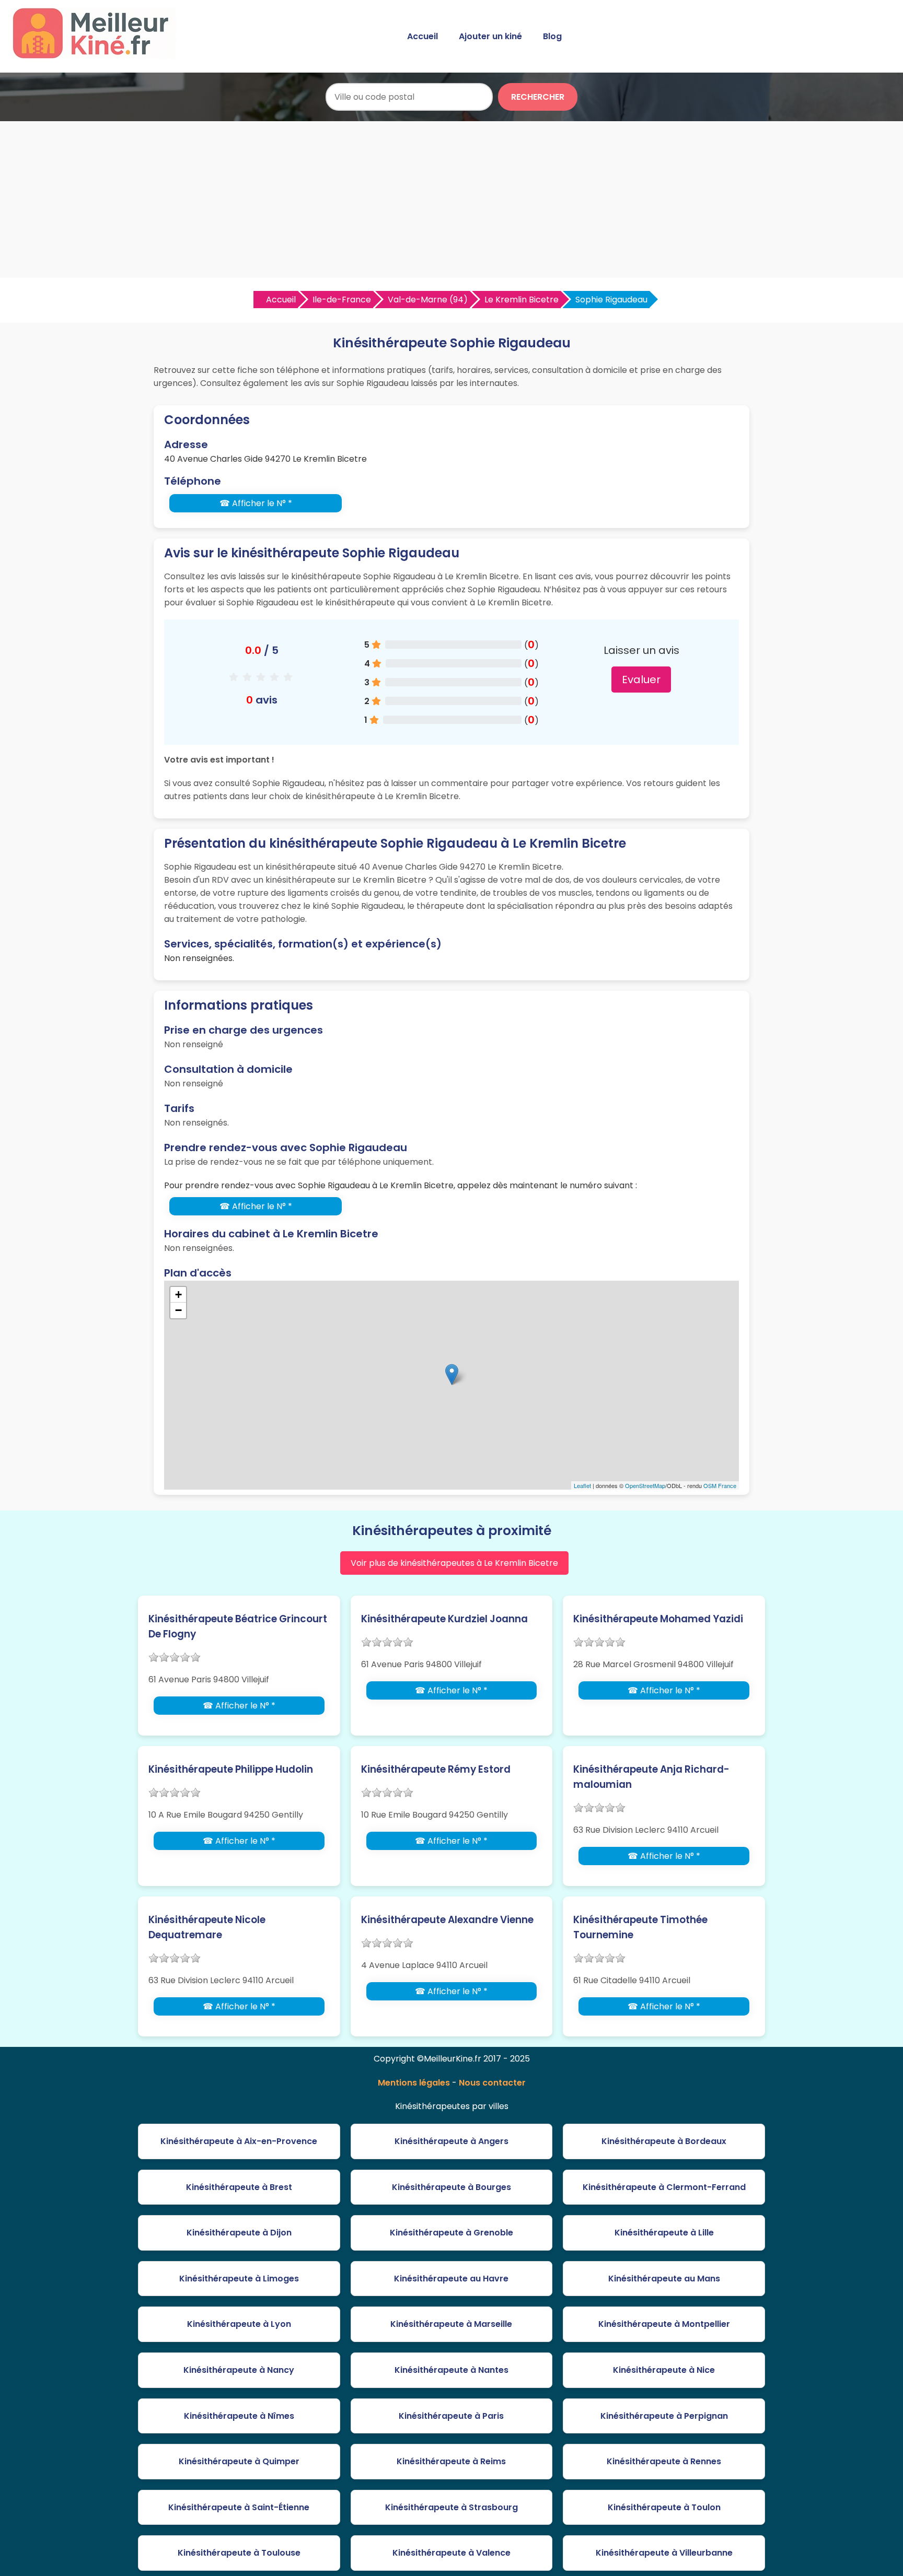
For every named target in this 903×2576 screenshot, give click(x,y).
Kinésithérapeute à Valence (451, 2553)
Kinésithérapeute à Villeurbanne (664, 2553)
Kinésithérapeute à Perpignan (664, 2416)
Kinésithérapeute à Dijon (239, 2233)
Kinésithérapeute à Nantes (451, 2370)
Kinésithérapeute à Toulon (664, 2507)
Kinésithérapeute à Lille (664, 2233)
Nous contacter (492, 2083)
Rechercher (538, 97)
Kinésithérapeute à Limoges (239, 2279)
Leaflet (582, 1485)
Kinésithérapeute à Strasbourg (451, 2507)
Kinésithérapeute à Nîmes (239, 2416)
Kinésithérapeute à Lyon (239, 2324)
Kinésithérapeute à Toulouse (239, 2553)
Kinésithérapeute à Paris (451, 2416)
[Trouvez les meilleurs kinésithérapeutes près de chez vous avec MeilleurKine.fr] (96, 56)
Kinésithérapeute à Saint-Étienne (239, 2507)
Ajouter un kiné (490, 36)
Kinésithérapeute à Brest (239, 2187)
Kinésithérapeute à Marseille (451, 2324)
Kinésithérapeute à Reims (451, 2461)
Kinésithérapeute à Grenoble (451, 2233)
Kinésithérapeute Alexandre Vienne (447, 1920)
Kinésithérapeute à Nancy (239, 2370)
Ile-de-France (342, 300)
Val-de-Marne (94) (428, 300)
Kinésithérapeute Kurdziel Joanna (444, 1619)
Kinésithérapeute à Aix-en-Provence (239, 2141)
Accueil (422, 36)
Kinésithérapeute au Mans (664, 2279)
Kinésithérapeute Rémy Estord (436, 1769)
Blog (552, 36)
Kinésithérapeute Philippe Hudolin (231, 1769)
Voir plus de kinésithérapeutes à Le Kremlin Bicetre (454, 1563)
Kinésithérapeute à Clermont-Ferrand (664, 2187)
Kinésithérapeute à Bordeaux (664, 2141)
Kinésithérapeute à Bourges (451, 2187)
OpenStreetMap (645, 1485)
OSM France (720, 1485)
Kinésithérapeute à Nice (664, 2370)
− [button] (178, 1310)
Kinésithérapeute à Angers (451, 2141)
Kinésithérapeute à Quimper (239, 2461)
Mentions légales (414, 2083)
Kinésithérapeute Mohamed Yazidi (658, 1619)
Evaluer (641, 680)
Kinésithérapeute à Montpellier (664, 2324)
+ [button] (178, 1295)
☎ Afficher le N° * (256, 503)
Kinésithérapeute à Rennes (664, 2461)
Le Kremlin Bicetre (522, 300)
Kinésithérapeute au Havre (451, 2279)
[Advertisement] (451, 200)
